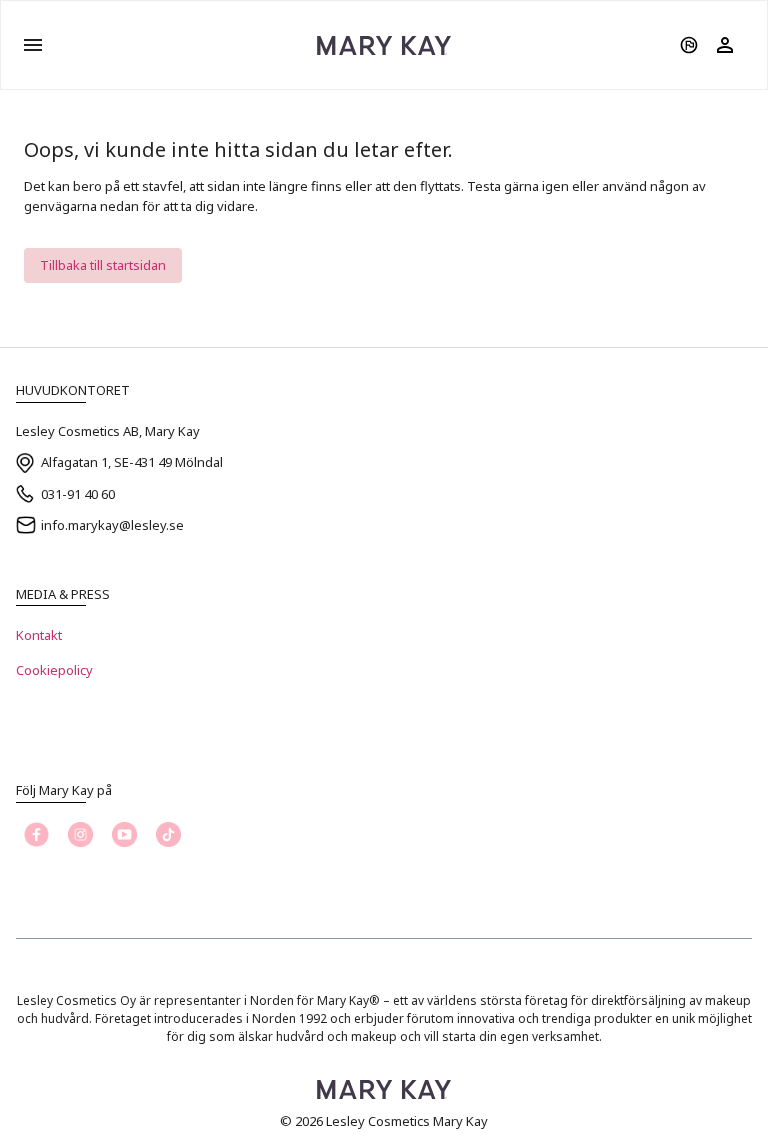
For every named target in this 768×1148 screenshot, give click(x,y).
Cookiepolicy (54, 670)
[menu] (33, 45)
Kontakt (39, 635)
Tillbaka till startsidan (103, 265)
